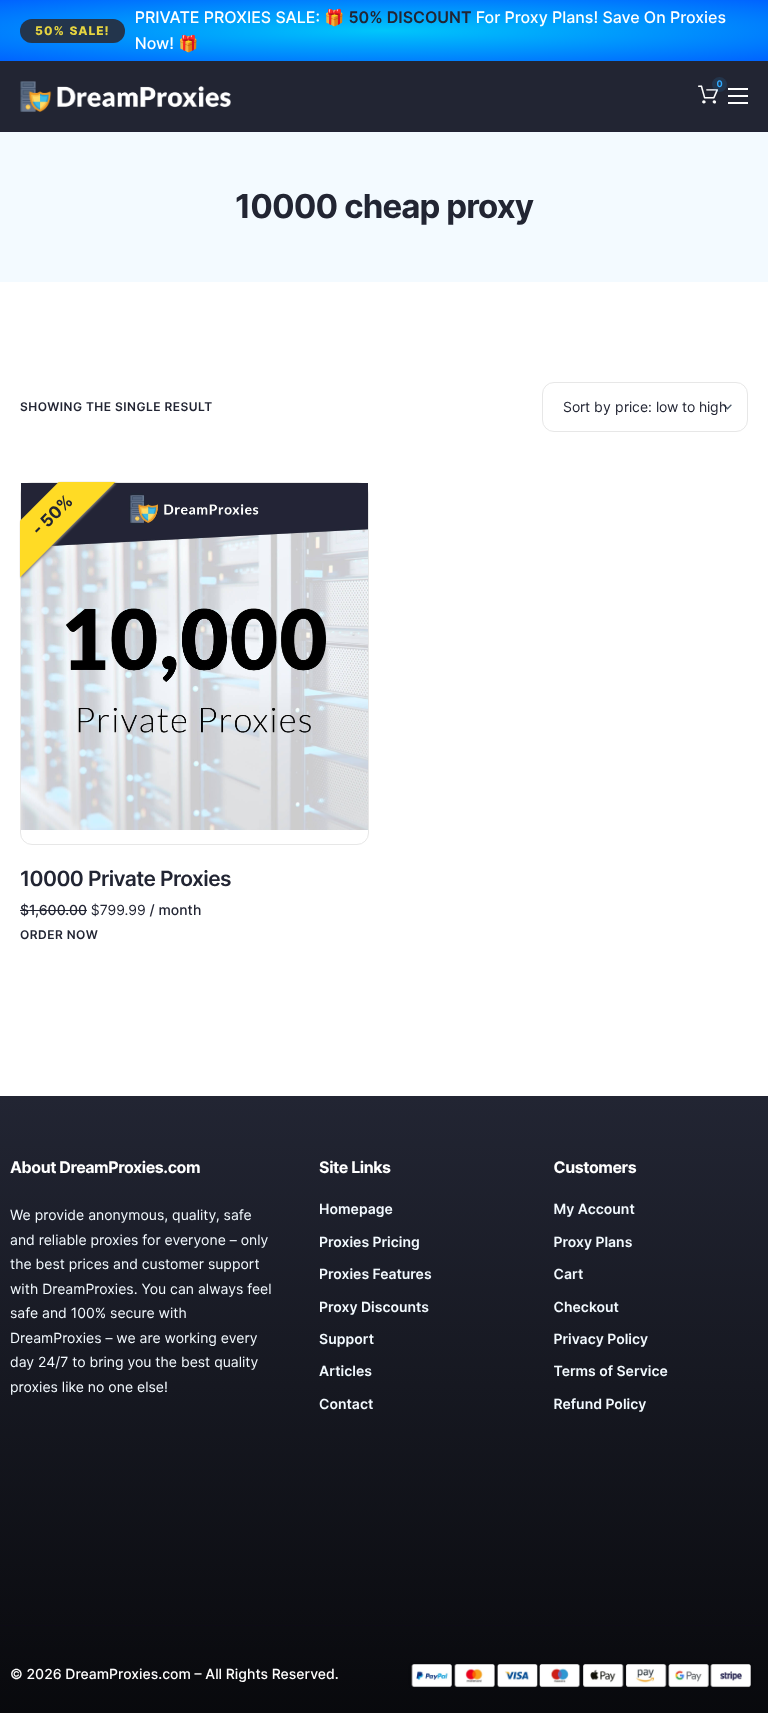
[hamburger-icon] (738, 96)
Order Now (59, 935)
